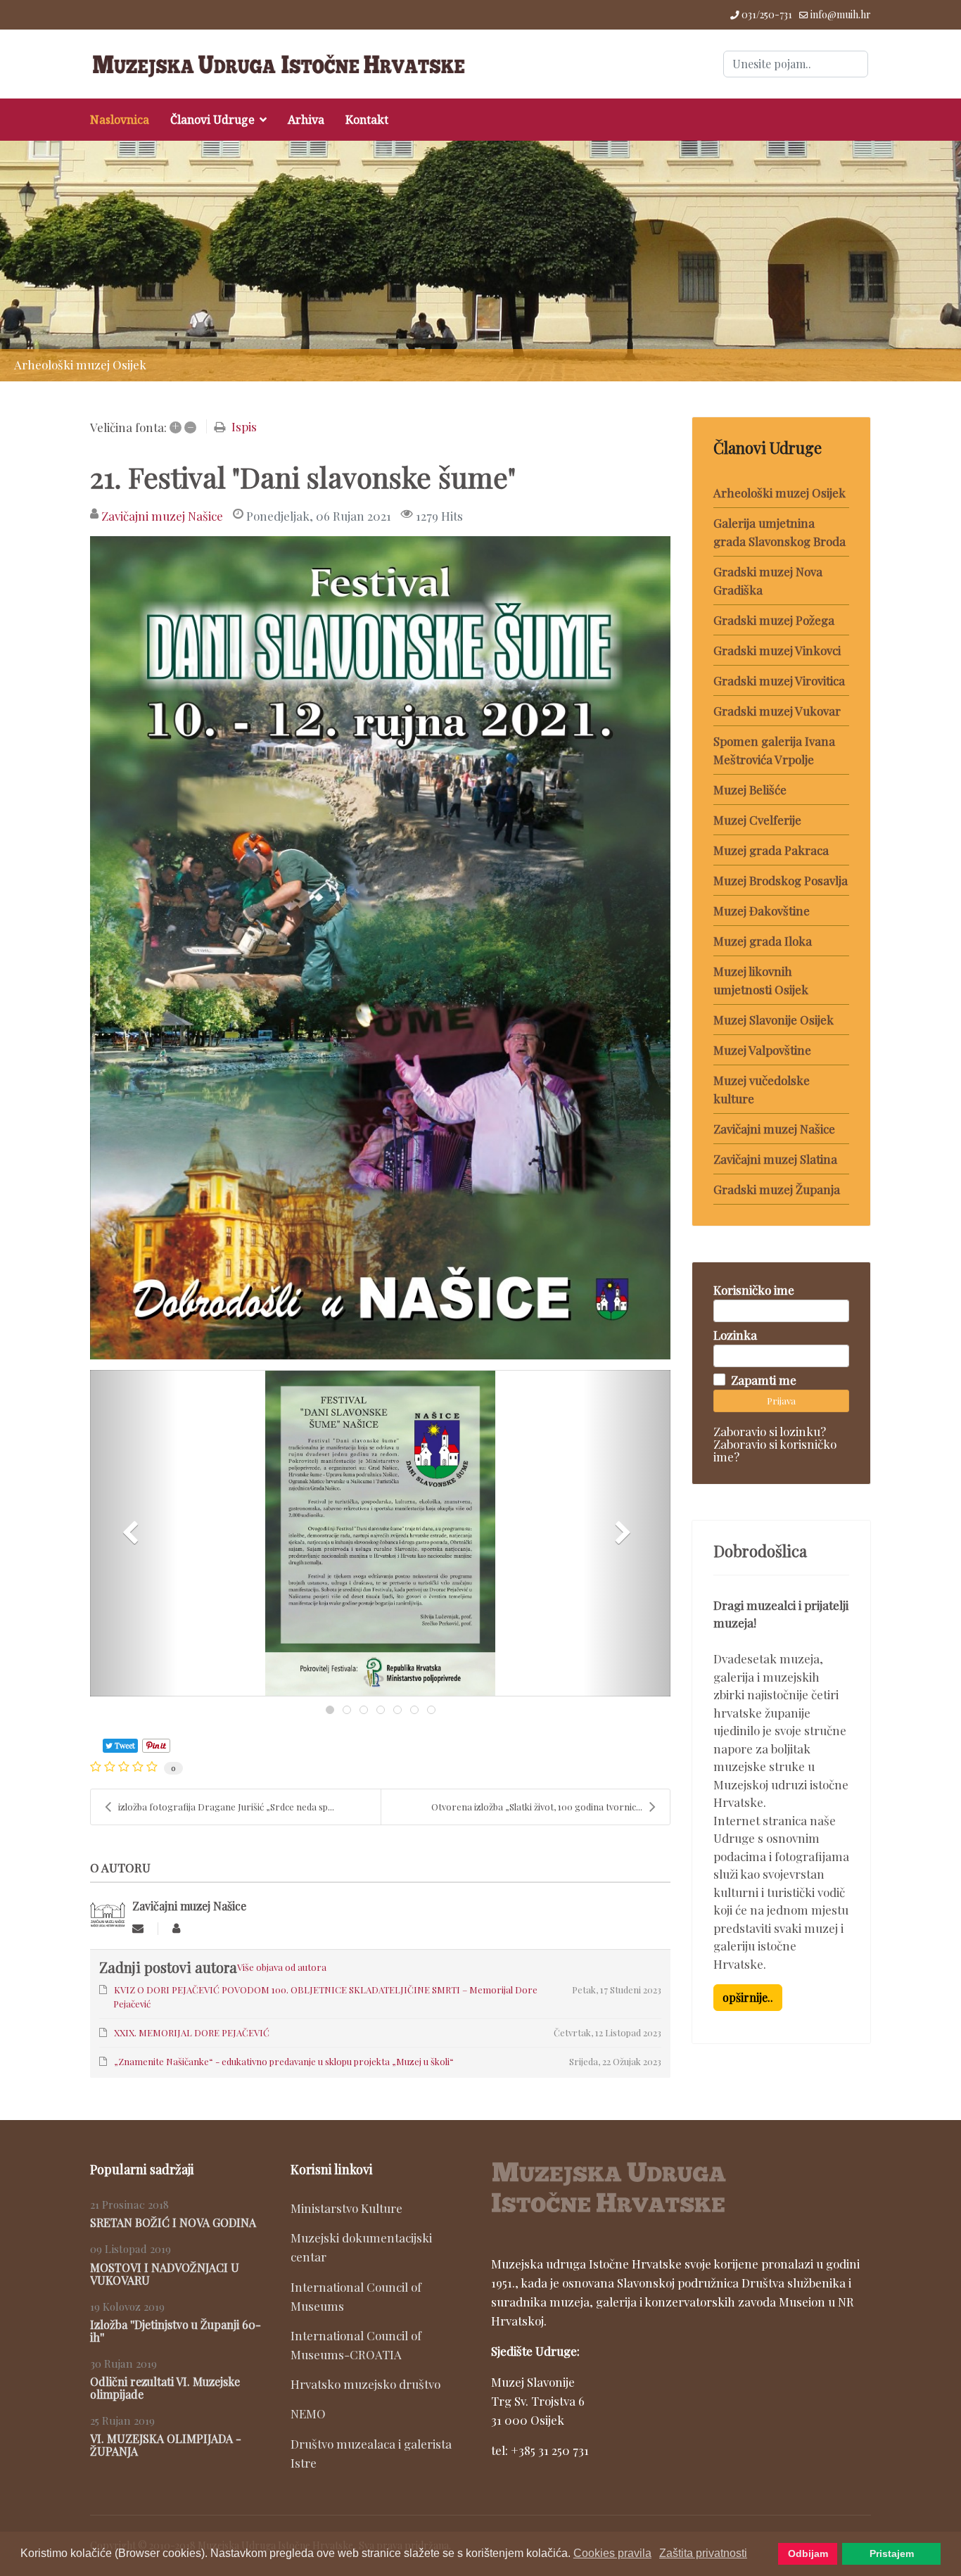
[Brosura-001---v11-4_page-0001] (380, 948)
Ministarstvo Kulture (346, 2208)
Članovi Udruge (212, 120)
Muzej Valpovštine (762, 1050)
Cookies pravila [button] (612, 2553)
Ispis (244, 426)
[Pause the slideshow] (918, 261)
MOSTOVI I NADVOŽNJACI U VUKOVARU (165, 2274)
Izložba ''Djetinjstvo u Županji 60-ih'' (176, 2331)
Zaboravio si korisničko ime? (775, 1450)
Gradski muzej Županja (777, 1189)
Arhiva (306, 120)
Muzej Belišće (750, 789)
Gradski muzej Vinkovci (777, 650)
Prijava (781, 1401)
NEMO (308, 2413)
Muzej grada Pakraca (771, 850)
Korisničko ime (754, 1290)
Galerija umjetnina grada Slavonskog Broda (779, 532)
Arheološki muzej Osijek (779, 493)
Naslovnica (120, 120)
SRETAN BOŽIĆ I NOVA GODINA (173, 2222)
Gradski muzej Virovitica (779, 680)
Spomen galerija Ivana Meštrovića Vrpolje (774, 750)
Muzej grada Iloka (763, 941)
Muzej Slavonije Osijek (774, 1020)
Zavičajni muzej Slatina (775, 1159)
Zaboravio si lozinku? (770, 1431)
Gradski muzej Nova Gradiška (768, 580)
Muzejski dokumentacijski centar (361, 2247)
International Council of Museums (356, 2296)
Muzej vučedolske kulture (762, 1089)
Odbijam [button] (808, 2553)
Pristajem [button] (892, 2553)
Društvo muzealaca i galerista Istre (371, 2453)
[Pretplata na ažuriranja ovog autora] (138, 1928)
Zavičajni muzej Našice (162, 516)
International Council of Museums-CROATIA (356, 2345)
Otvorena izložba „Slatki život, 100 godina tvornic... (537, 1807)
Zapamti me (764, 1380)
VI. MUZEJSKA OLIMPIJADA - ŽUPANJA (166, 2445)
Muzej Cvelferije (757, 820)
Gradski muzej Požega (774, 620)
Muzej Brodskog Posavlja (781, 880)
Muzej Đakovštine (762, 911)
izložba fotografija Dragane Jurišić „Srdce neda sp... (226, 1807)
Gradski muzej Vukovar (777, 711)
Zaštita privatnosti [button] (703, 2553)
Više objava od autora (282, 1967)
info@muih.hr (841, 14)
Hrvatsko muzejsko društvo (365, 2384)
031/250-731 (767, 14)
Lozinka (735, 1335)
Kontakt (367, 120)
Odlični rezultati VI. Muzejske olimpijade (165, 2388)
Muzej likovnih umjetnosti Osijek (761, 980)
